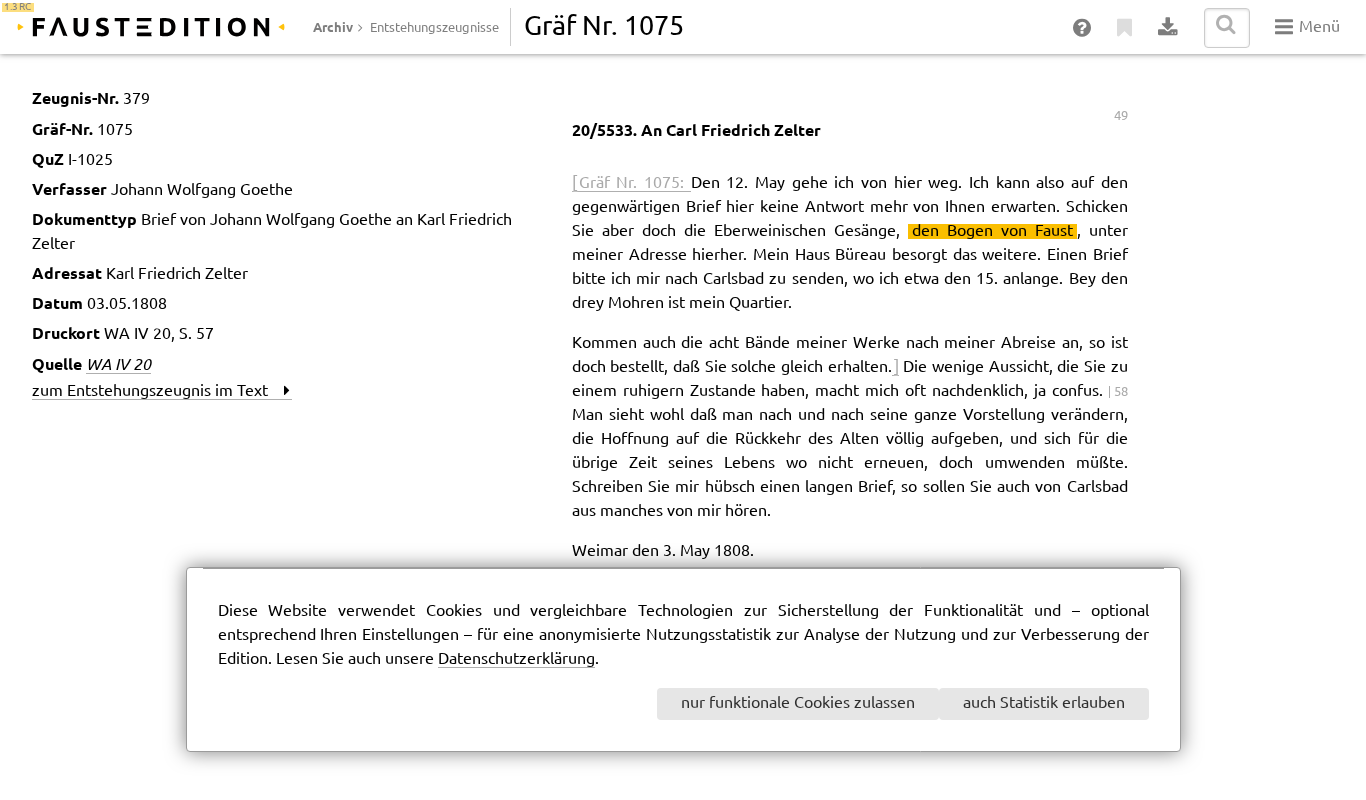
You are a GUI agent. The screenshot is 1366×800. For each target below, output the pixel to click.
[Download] (1168, 28)
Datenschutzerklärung (516, 659)
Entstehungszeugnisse (434, 28)
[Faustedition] (151, 27)
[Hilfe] (1083, 28)
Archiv (333, 27)
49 (1121, 116)
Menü (1317, 27)
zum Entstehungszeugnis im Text (158, 391)
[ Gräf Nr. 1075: (631, 183)
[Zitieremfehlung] (1125, 28)
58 (1121, 392)
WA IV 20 (118, 364)
